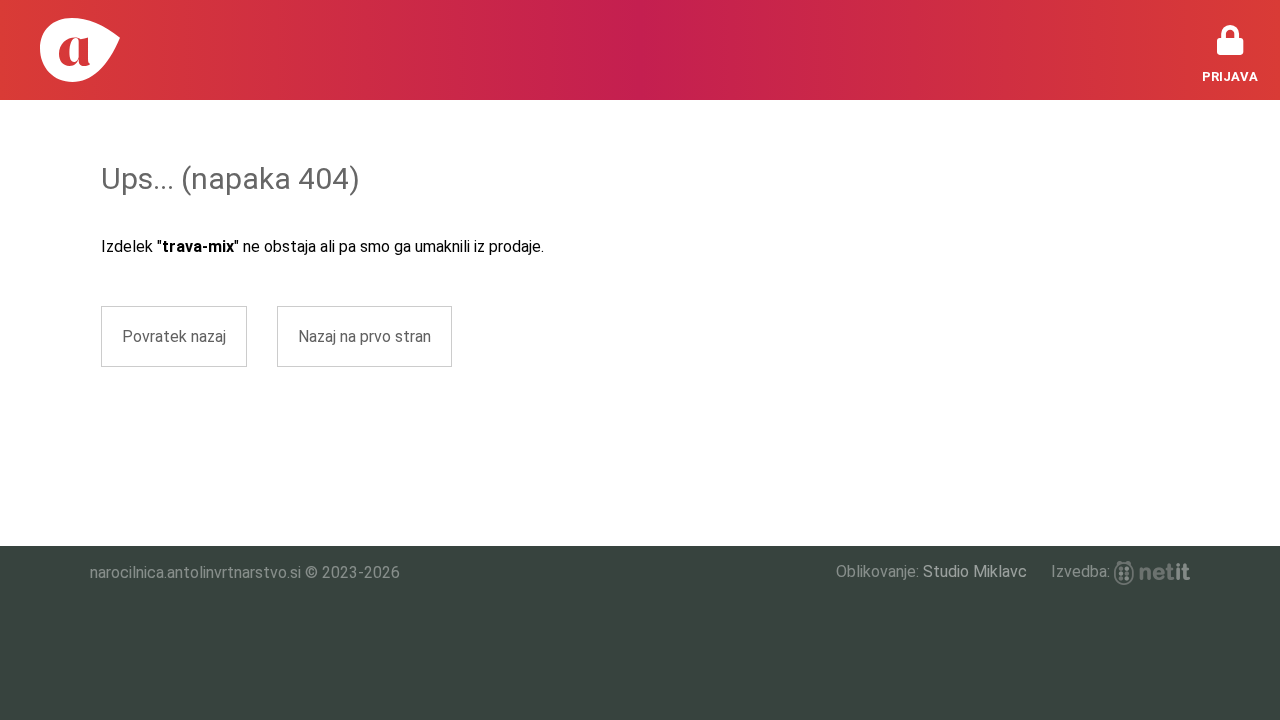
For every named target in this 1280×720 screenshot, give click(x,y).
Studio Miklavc (975, 571)
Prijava (1230, 76)
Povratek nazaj (174, 336)
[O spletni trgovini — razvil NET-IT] (1152, 573)
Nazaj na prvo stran (364, 336)
